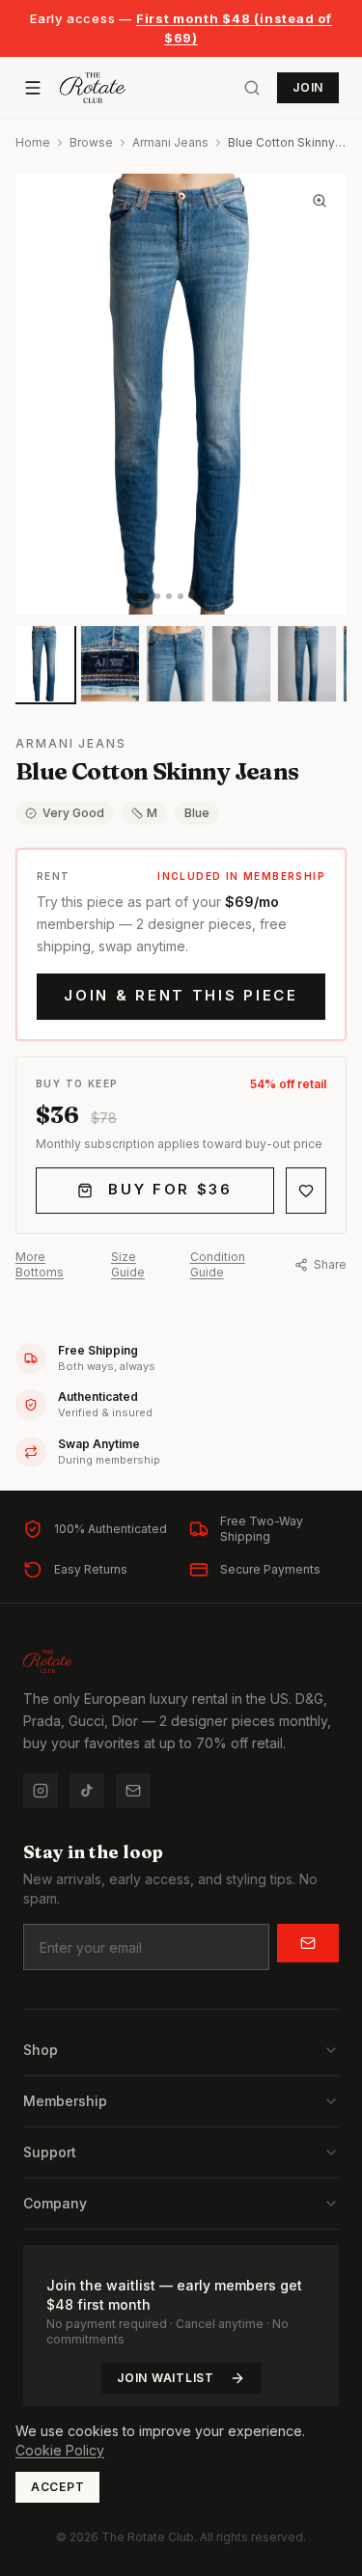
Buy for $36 (170, 1189)
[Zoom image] (320, 201)
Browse (91, 142)
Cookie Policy (60, 2450)
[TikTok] (87, 1791)
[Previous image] (46, 395)
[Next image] (316, 395)
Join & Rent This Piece (181, 995)
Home (33, 142)
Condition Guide (218, 1264)
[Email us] (133, 1791)
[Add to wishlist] (306, 1191)
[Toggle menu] (33, 88)
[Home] (93, 88)
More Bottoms (40, 1264)
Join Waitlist (165, 2378)
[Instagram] (41, 1791)
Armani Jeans (170, 142)
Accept (57, 2487)
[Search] (252, 88)
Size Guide (128, 1264)
